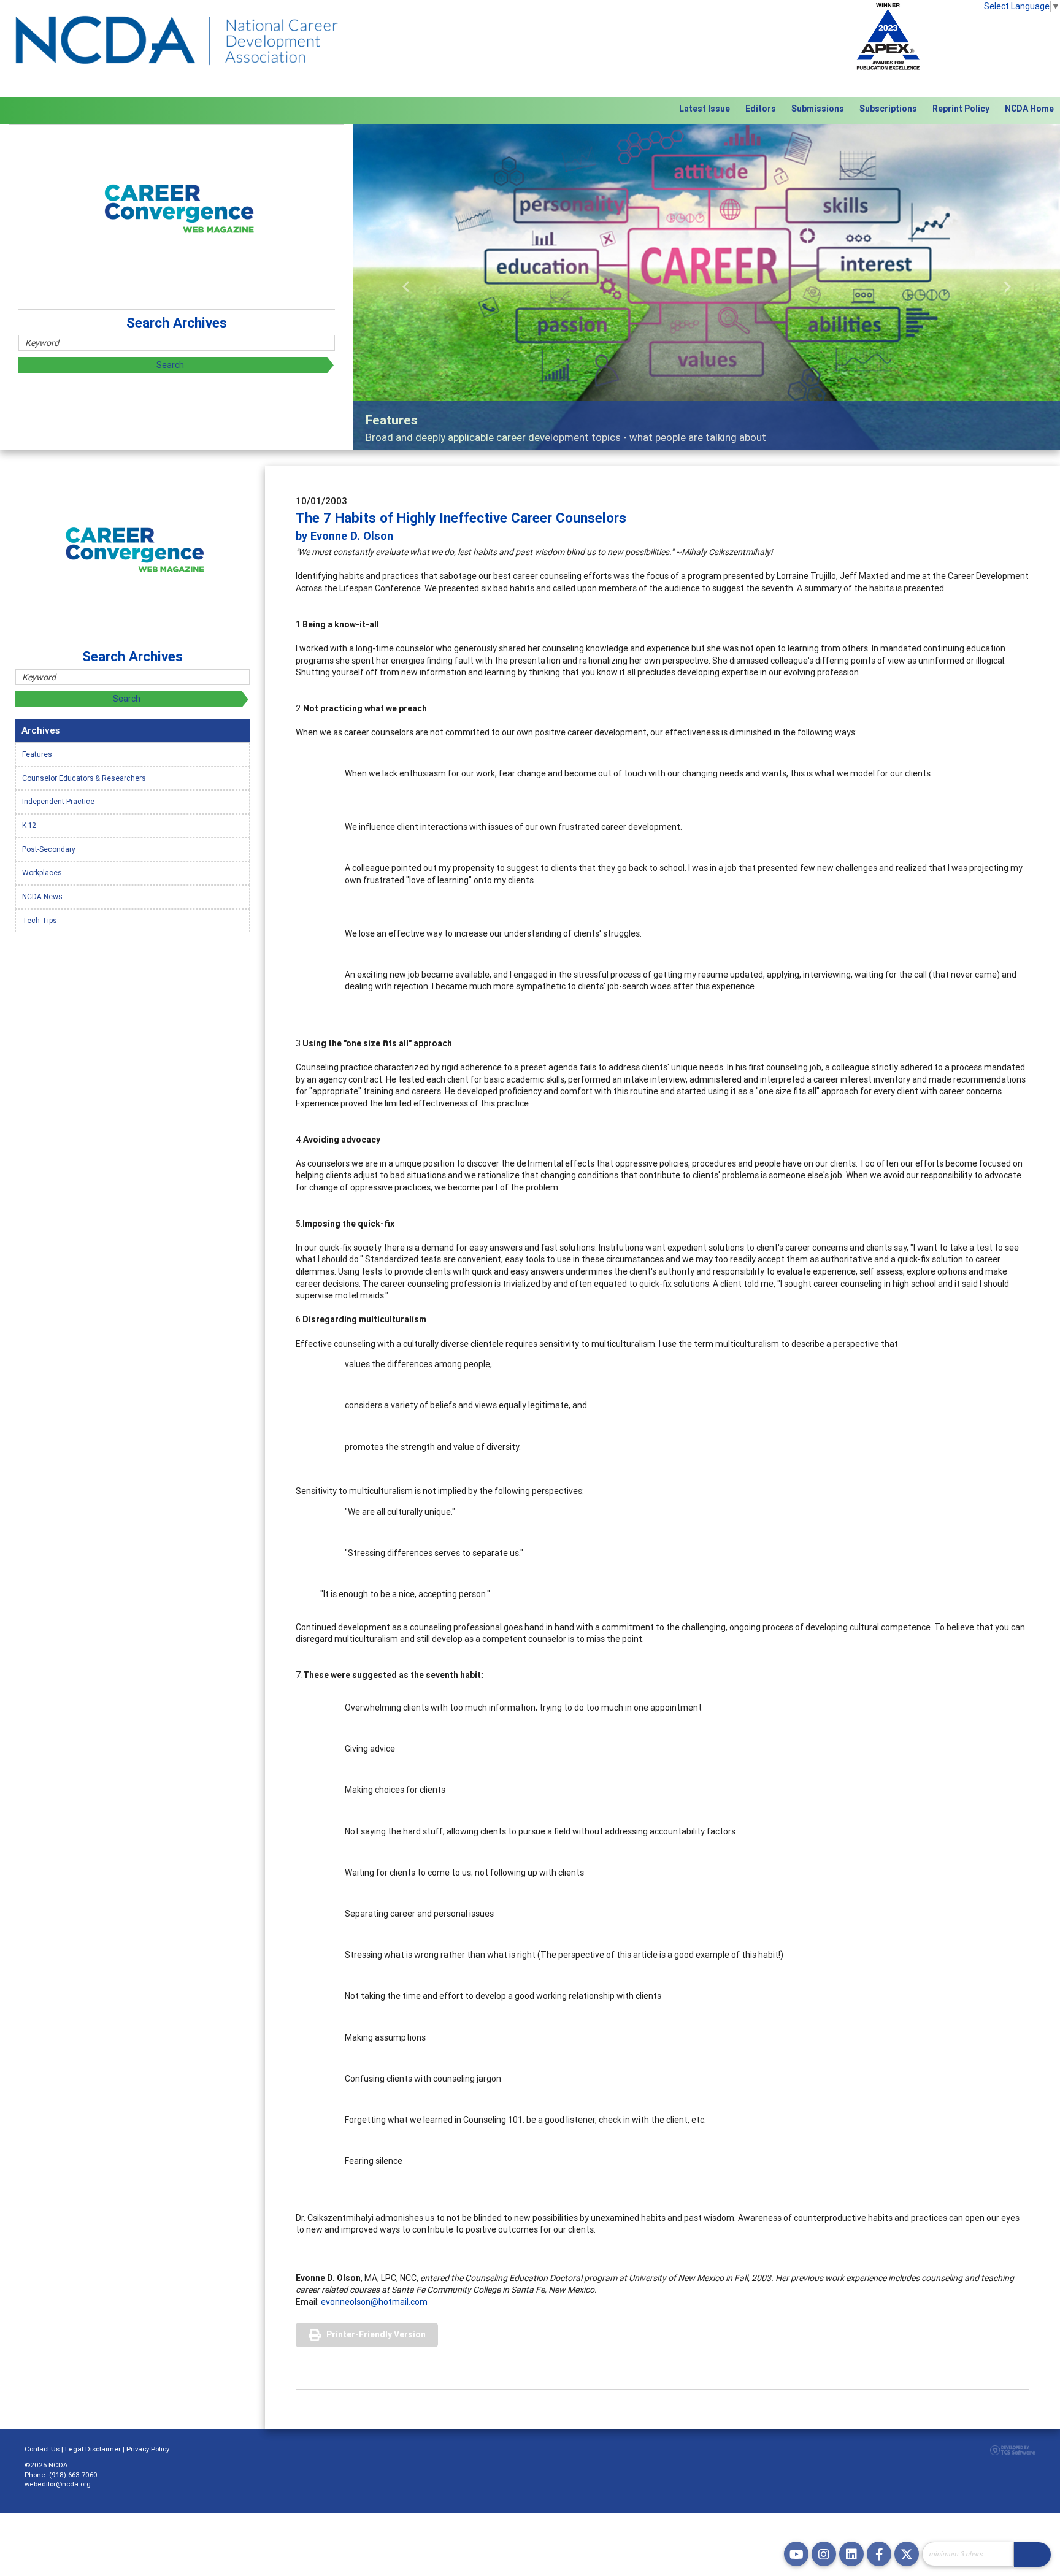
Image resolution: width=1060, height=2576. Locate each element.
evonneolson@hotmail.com (374, 2302)
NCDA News (42, 896)
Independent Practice (58, 801)
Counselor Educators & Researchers (84, 778)
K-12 (29, 825)
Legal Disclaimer (93, 2449)
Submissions (818, 109)
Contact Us (42, 2449)
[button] (406, 287)
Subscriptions (888, 109)
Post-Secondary (49, 849)
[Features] (707, 287)
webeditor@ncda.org (58, 2484)
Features (37, 754)
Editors (761, 109)
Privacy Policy (148, 2449)
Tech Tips (40, 920)
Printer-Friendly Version (376, 2334)
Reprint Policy (961, 109)
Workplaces (42, 872)
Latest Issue (705, 109)
